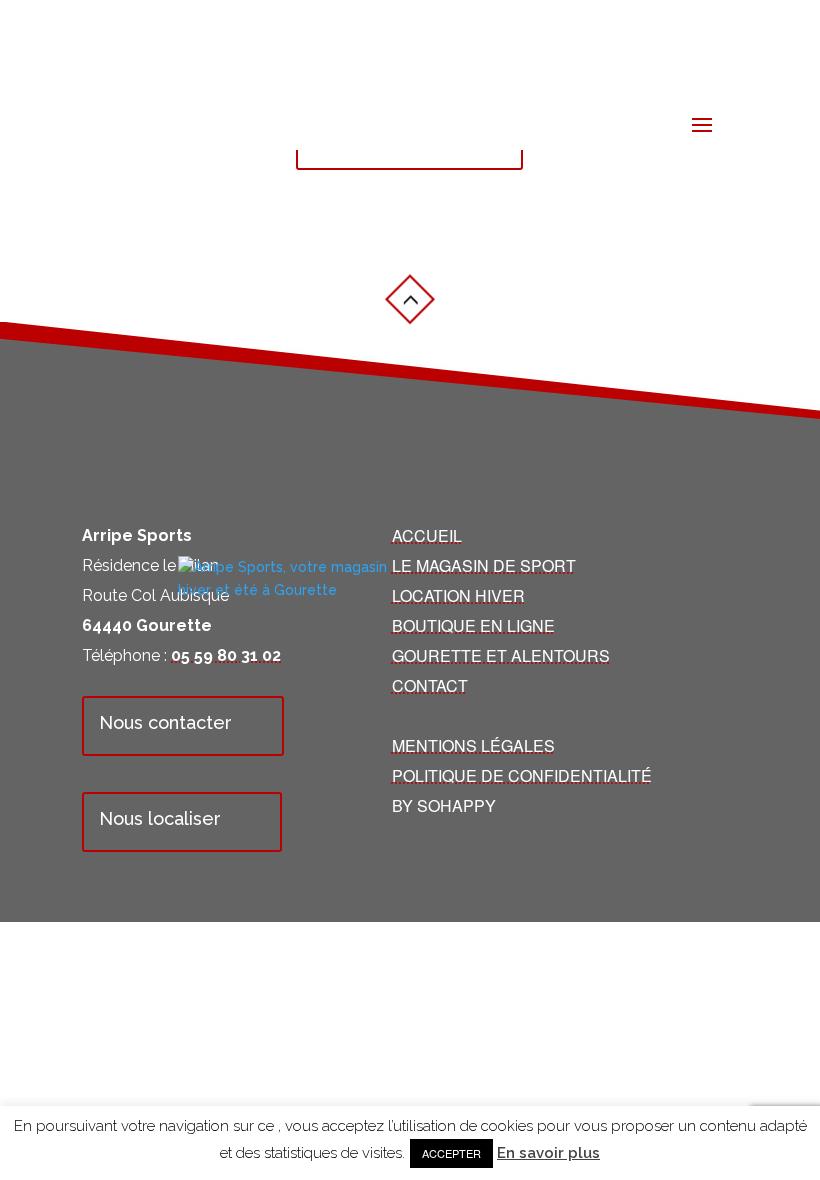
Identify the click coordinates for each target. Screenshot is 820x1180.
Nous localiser (160, 818)
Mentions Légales (473, 745)
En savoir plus (548, 1153)
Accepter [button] (451, 1153)
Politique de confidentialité (522, 775)
